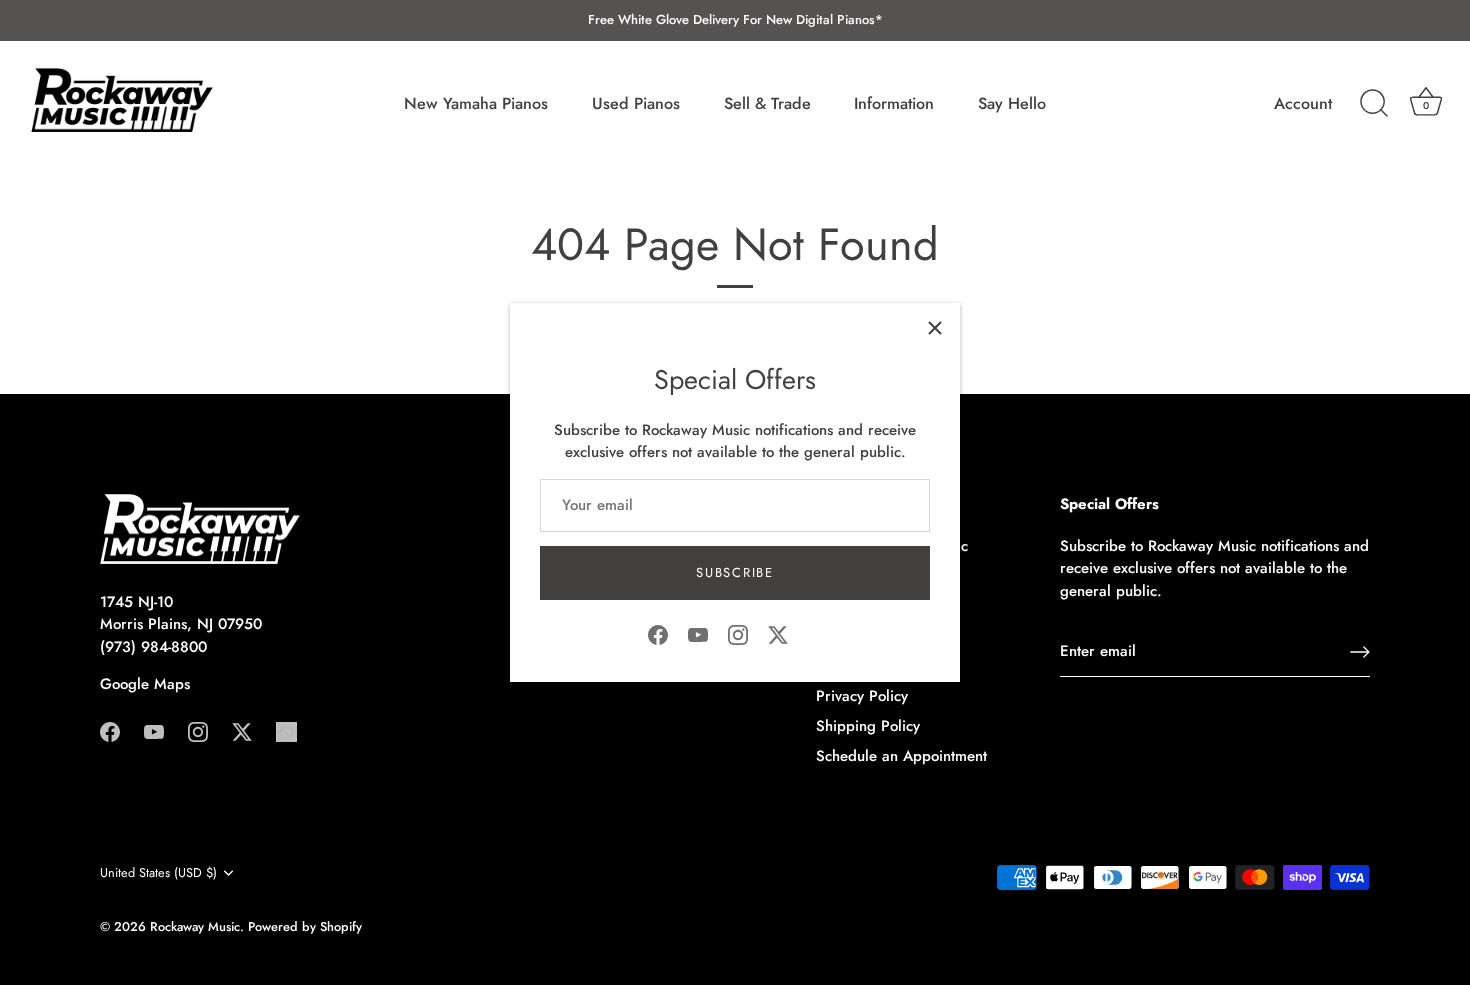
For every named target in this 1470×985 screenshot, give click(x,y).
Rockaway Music (195, 926)
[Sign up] (1360, 652)
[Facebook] (658, 633)
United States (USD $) (158, 873)
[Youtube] (698, 633)
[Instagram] (738, 633)
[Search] (1374, 104)
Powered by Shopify (305, 926)
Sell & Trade (767, 103)
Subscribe (734, 572)
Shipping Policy (868, 726)
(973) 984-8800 (153, 647)
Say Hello (1012, 103)
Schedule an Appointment (901, 756)
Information (894, 103)
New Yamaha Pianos (476, 103)
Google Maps (145, 684)
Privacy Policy (862, 696)
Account (1303, 104)
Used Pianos (636, 103)
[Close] (935, 328)
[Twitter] (778, 633)
